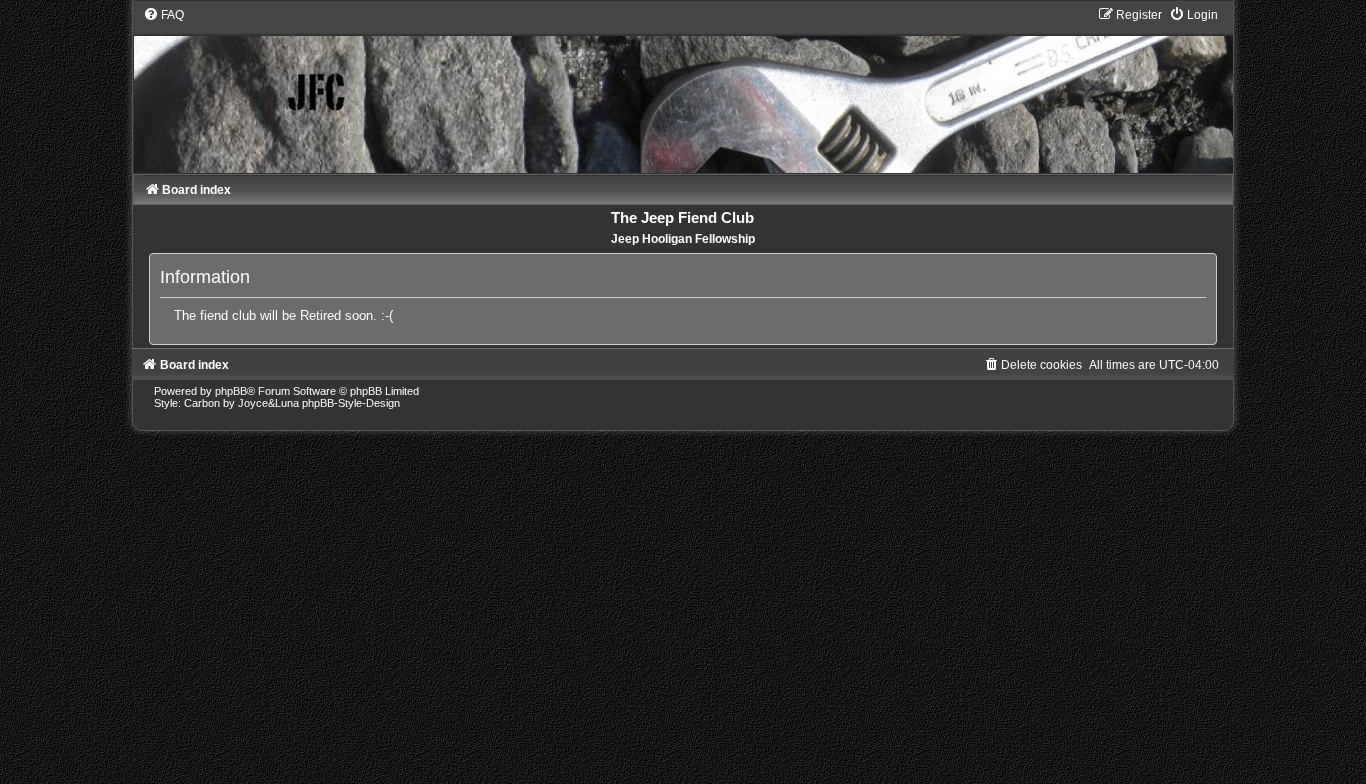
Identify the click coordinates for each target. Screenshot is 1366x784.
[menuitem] (163, 15)
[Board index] (683, 89)
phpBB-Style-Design (351, 403)
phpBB (231, 391)
